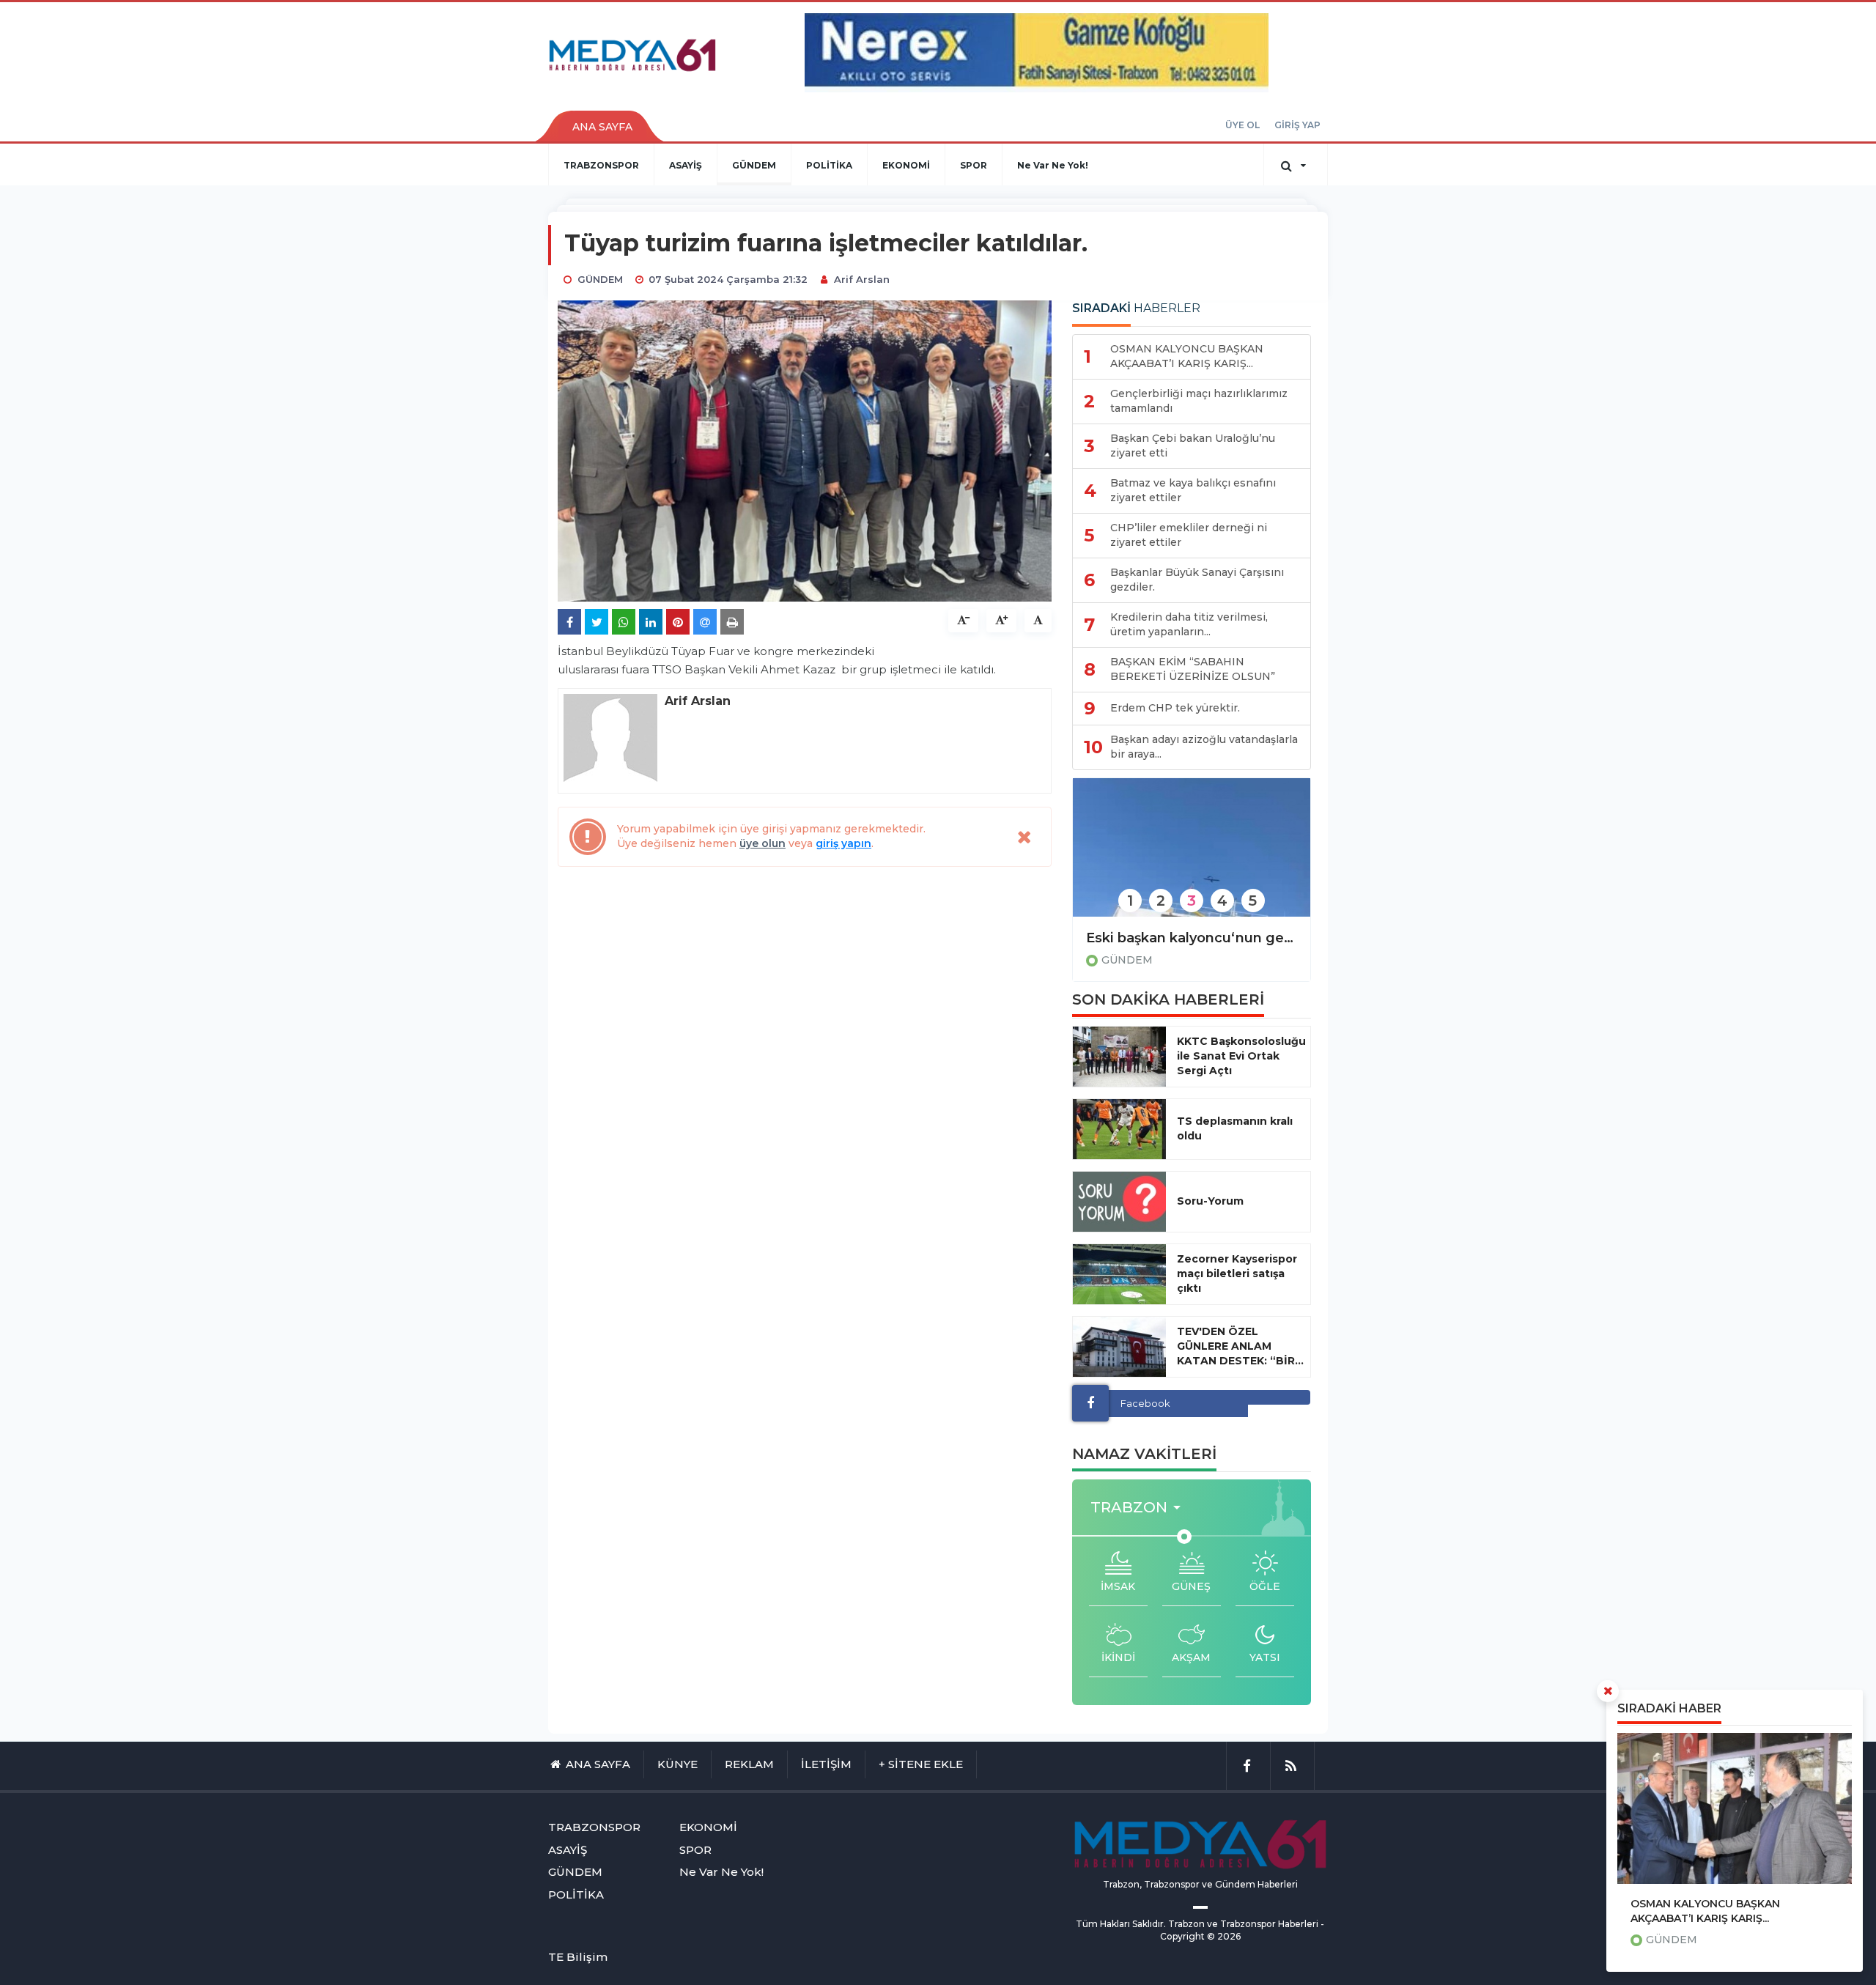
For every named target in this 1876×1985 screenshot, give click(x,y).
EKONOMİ (906, 165)
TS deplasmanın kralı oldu (1235, 1128)
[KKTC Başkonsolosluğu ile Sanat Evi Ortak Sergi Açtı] (1119, 1057)
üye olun (762, 843)
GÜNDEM (754, 165)
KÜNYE (677, 1764)
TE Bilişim (578, 1957)
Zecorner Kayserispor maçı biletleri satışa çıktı (1237, 1274)
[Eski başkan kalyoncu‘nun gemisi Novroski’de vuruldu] (1192, 857)
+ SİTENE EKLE (921, 1764)
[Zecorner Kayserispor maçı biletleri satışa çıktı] (1119, 1274)
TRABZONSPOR (601, 165)
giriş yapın (843, 843)
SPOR (974, 165)
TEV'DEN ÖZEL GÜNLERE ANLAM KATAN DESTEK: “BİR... (1240, 1346)
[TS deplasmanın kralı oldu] (1119, 1129)
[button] (1140, 1508)
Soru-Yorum (1210, 1201)
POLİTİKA (829, 165)
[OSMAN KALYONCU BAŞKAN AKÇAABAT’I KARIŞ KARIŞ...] (1735, 1808)
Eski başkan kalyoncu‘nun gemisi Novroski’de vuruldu (1192, 938)
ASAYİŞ (686, 165)
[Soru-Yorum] (1119, 1202)
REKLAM (749, 1764)
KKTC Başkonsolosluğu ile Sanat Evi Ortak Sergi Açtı (1241, 1056)
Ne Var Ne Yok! (1053, 165)
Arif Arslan (862, 279)
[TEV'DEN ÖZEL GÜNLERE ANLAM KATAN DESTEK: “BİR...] (1119, 1347)
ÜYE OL (1242, 125)
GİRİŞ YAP (1297, 125)
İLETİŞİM (826, 1764)
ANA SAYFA (602, 127)
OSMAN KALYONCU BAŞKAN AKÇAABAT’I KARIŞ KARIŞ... (1705, 1911)
